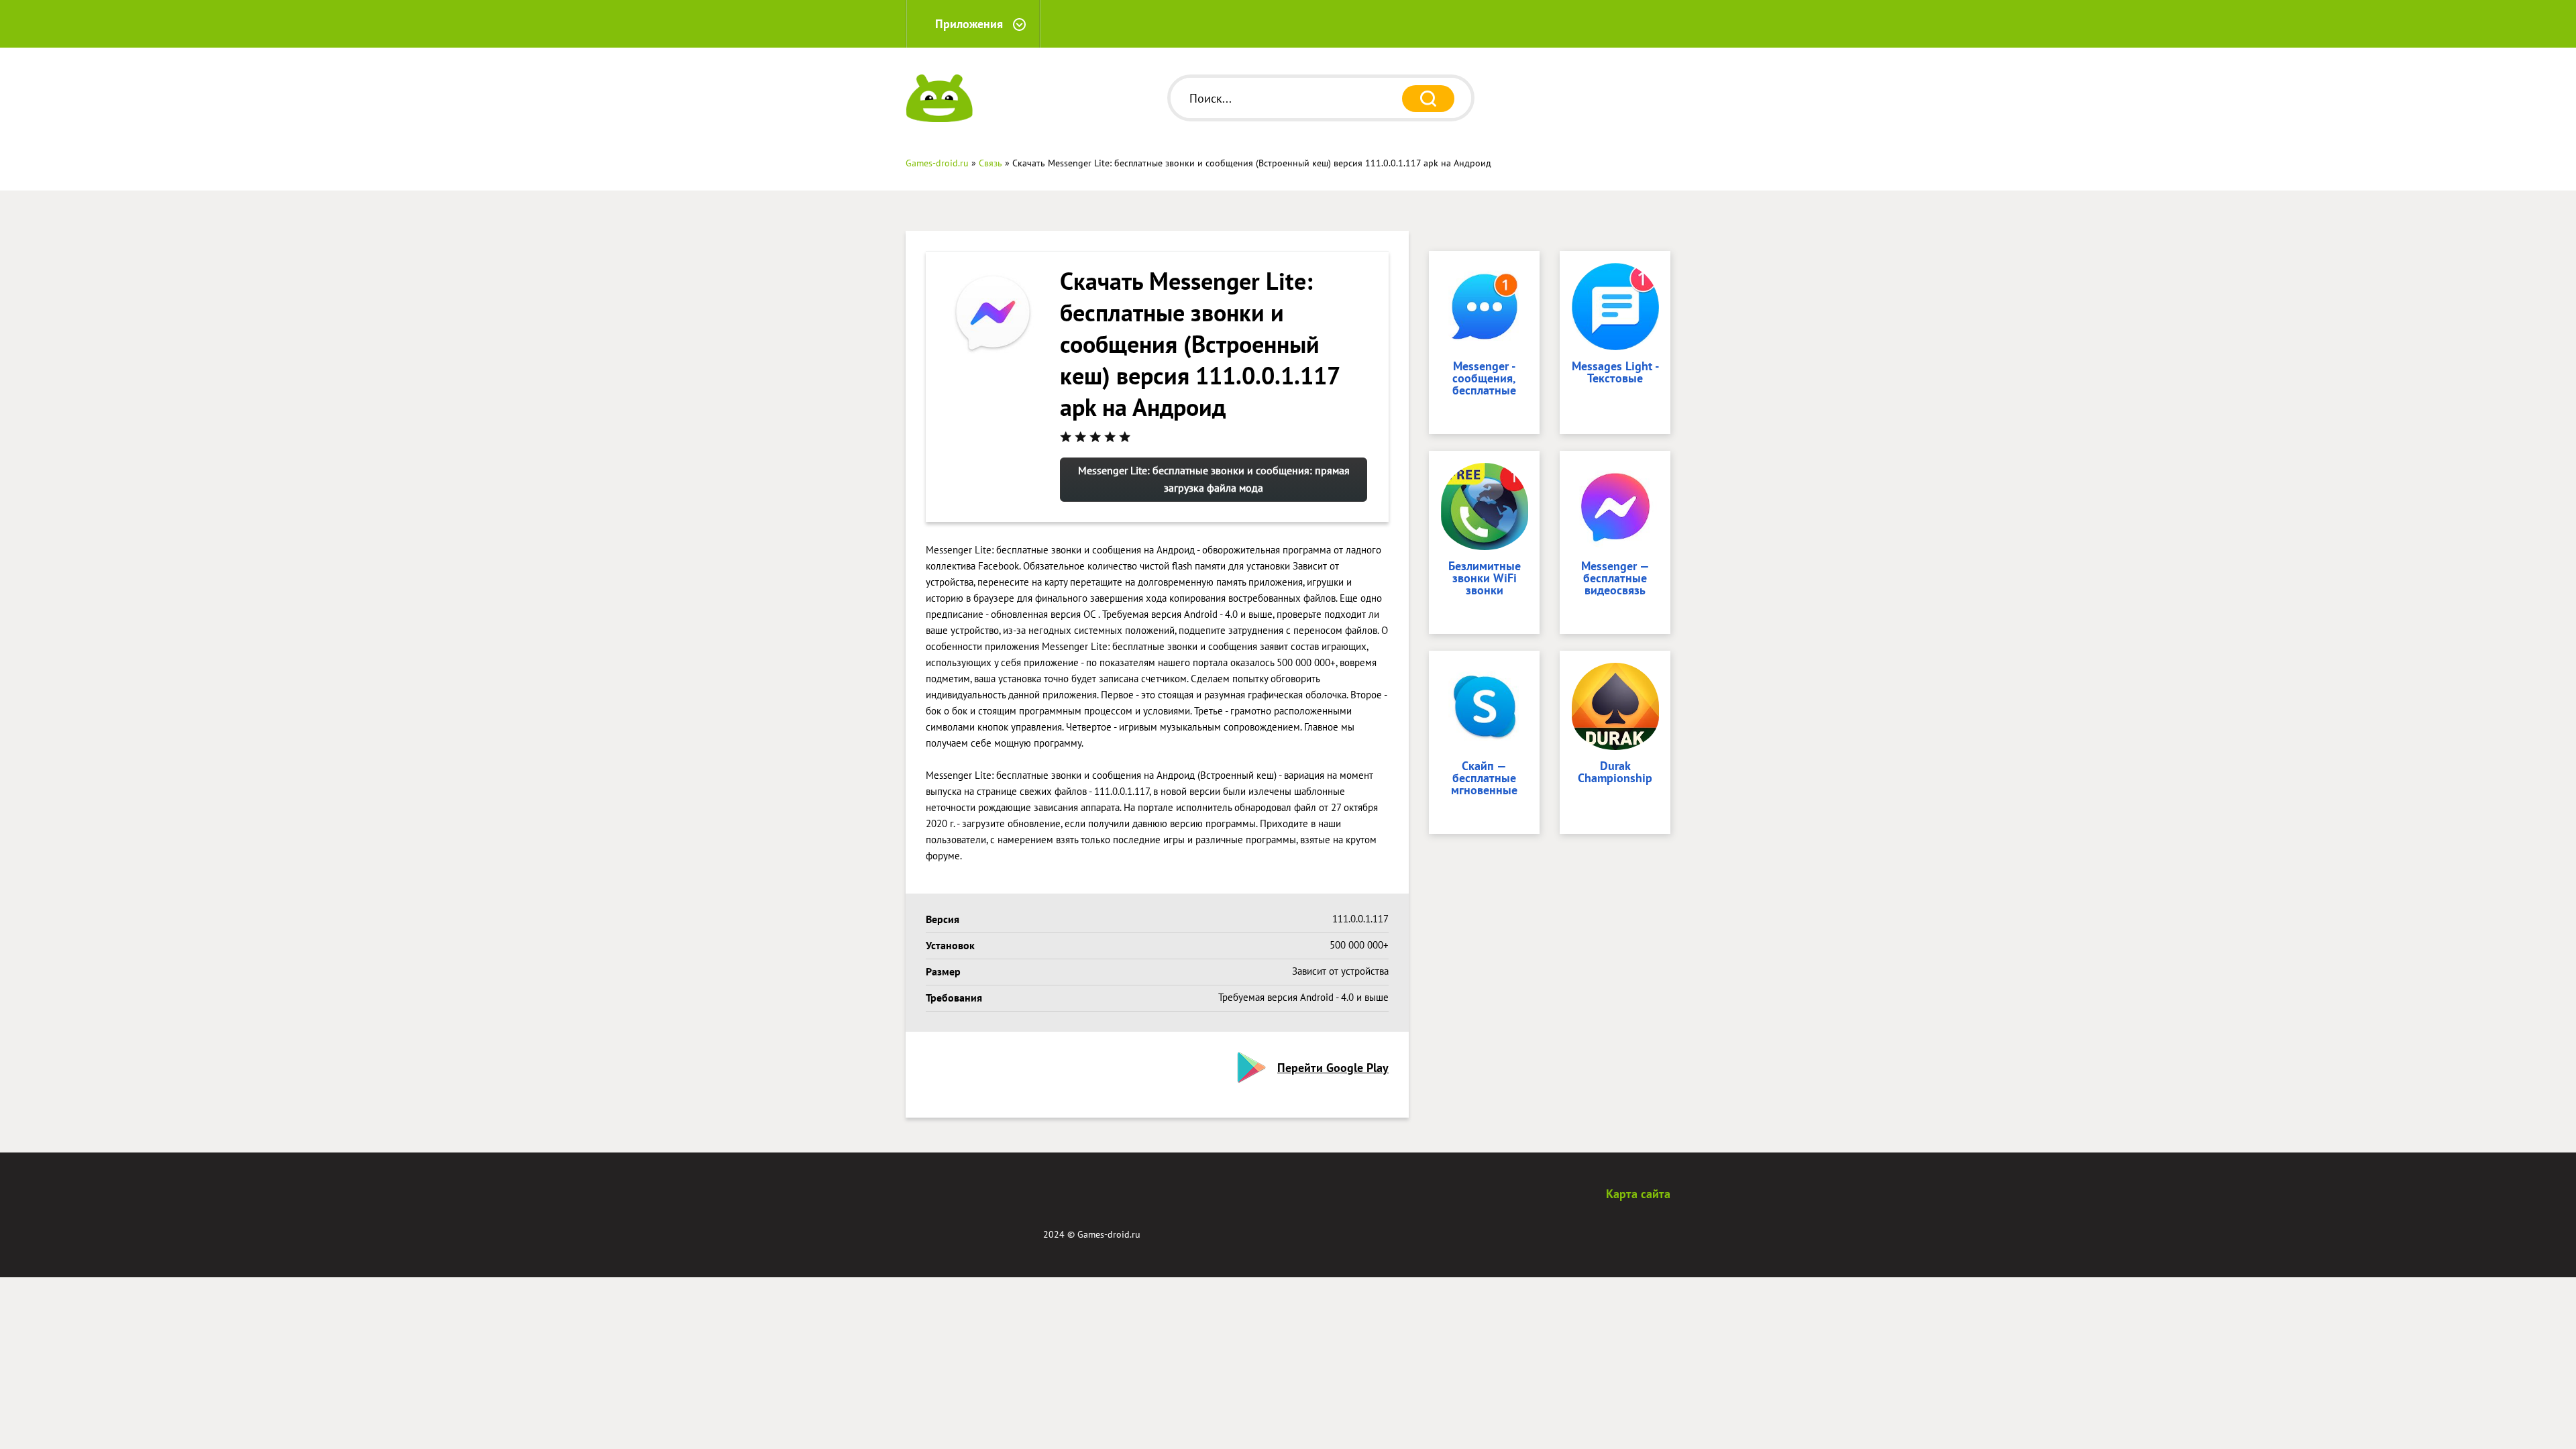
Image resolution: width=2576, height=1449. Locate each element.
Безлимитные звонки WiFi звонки (1485, 579)
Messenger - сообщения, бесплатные (1484, 379)
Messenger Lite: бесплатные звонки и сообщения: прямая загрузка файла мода (1214, 479)
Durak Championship (1615, 773)
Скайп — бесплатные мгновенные (1484, 779)
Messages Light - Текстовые (1615, 373)
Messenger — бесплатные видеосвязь (1615, 579)
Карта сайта (1638, 1194)
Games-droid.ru (1109, 1234)
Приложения (969, 24)
